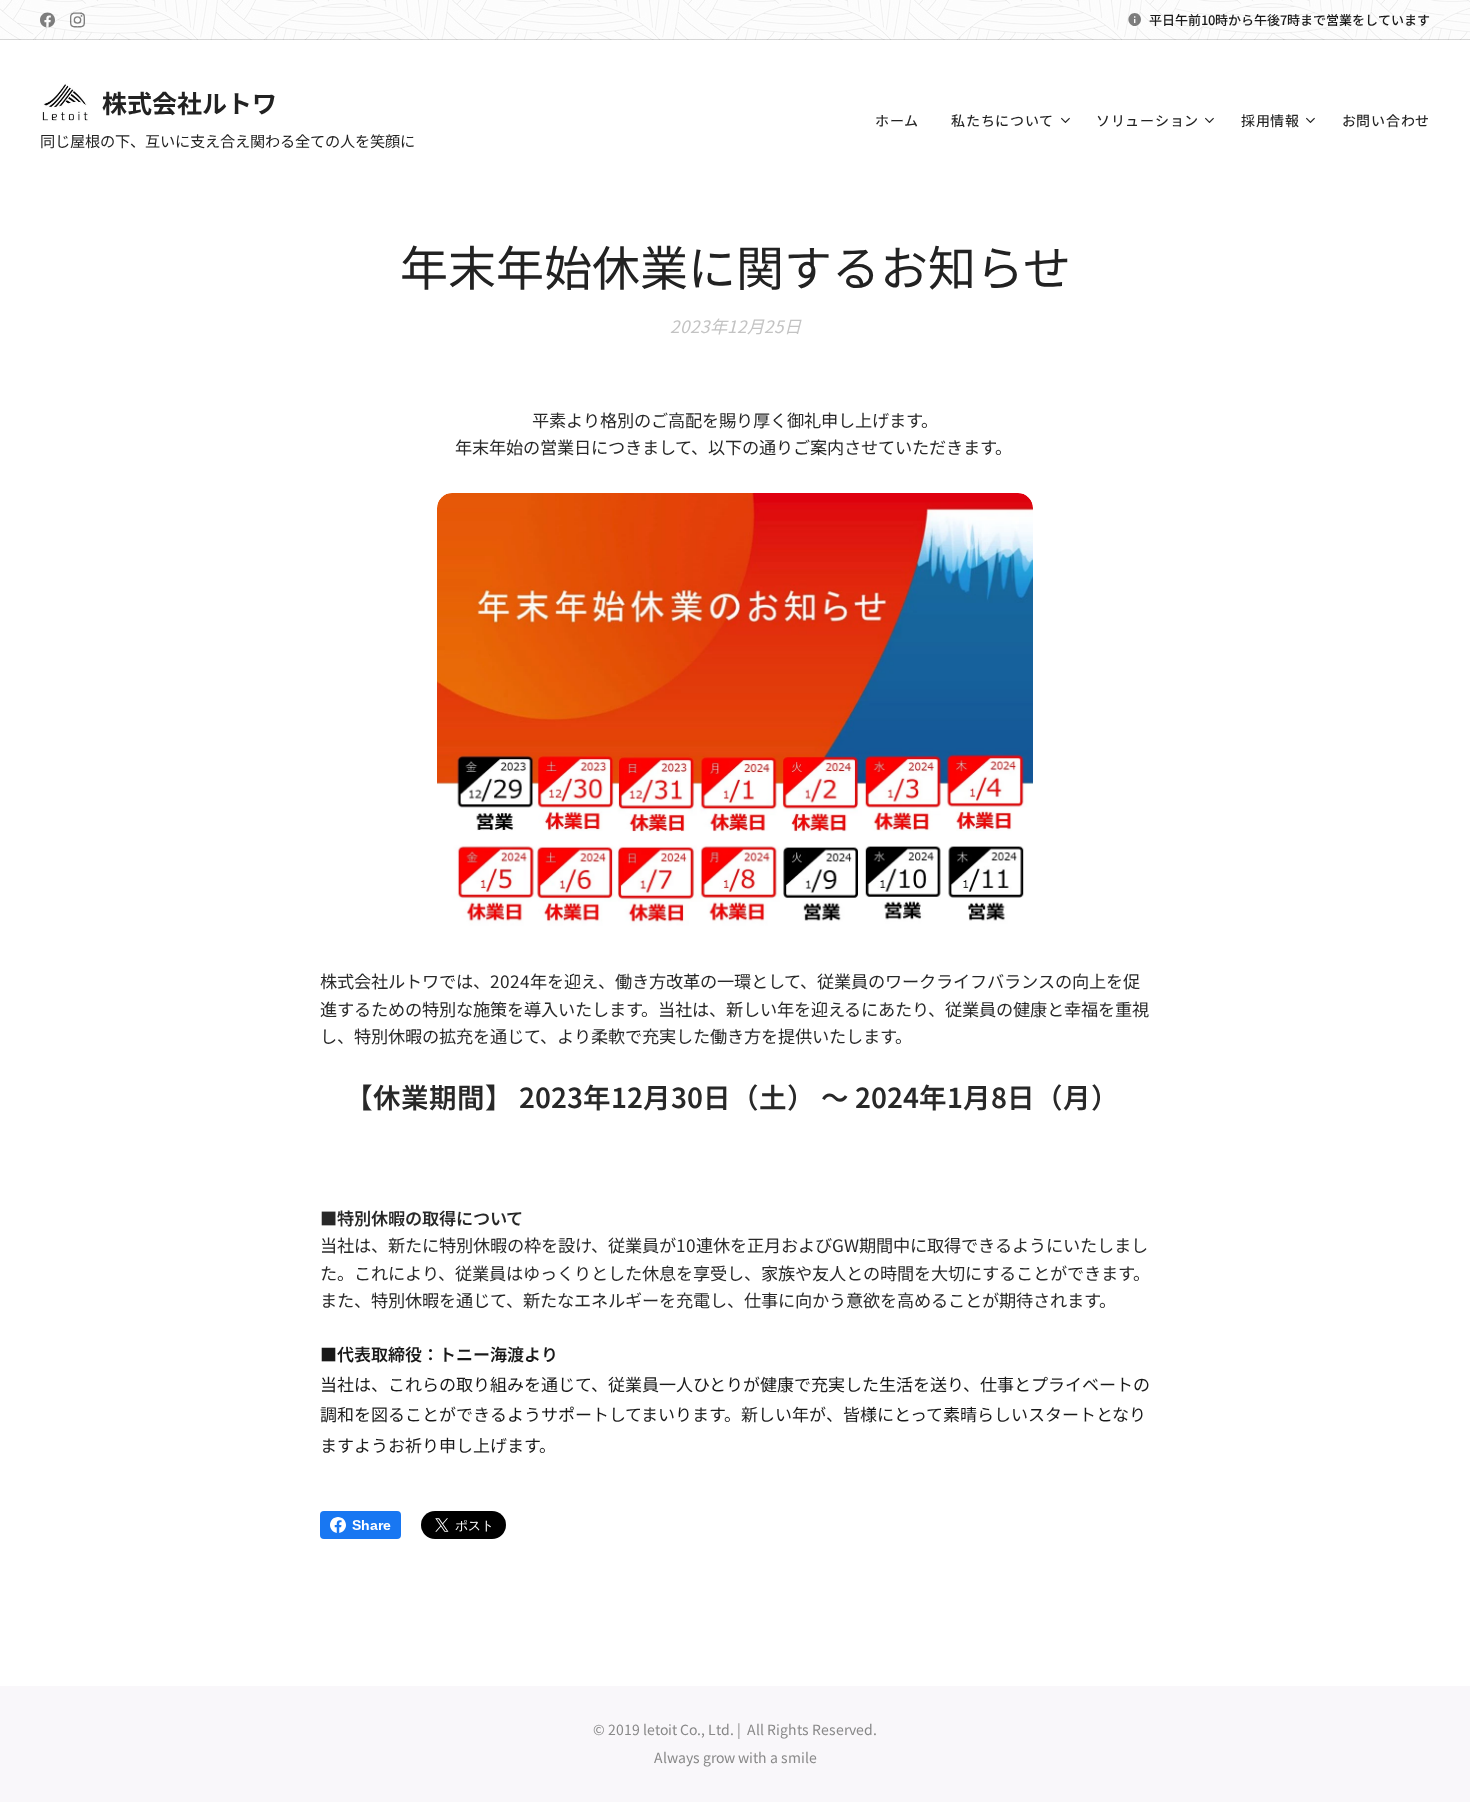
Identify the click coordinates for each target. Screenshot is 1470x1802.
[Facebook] (47, 20)
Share (371, 1525)
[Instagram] (77, 20)
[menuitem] (902, 120)
